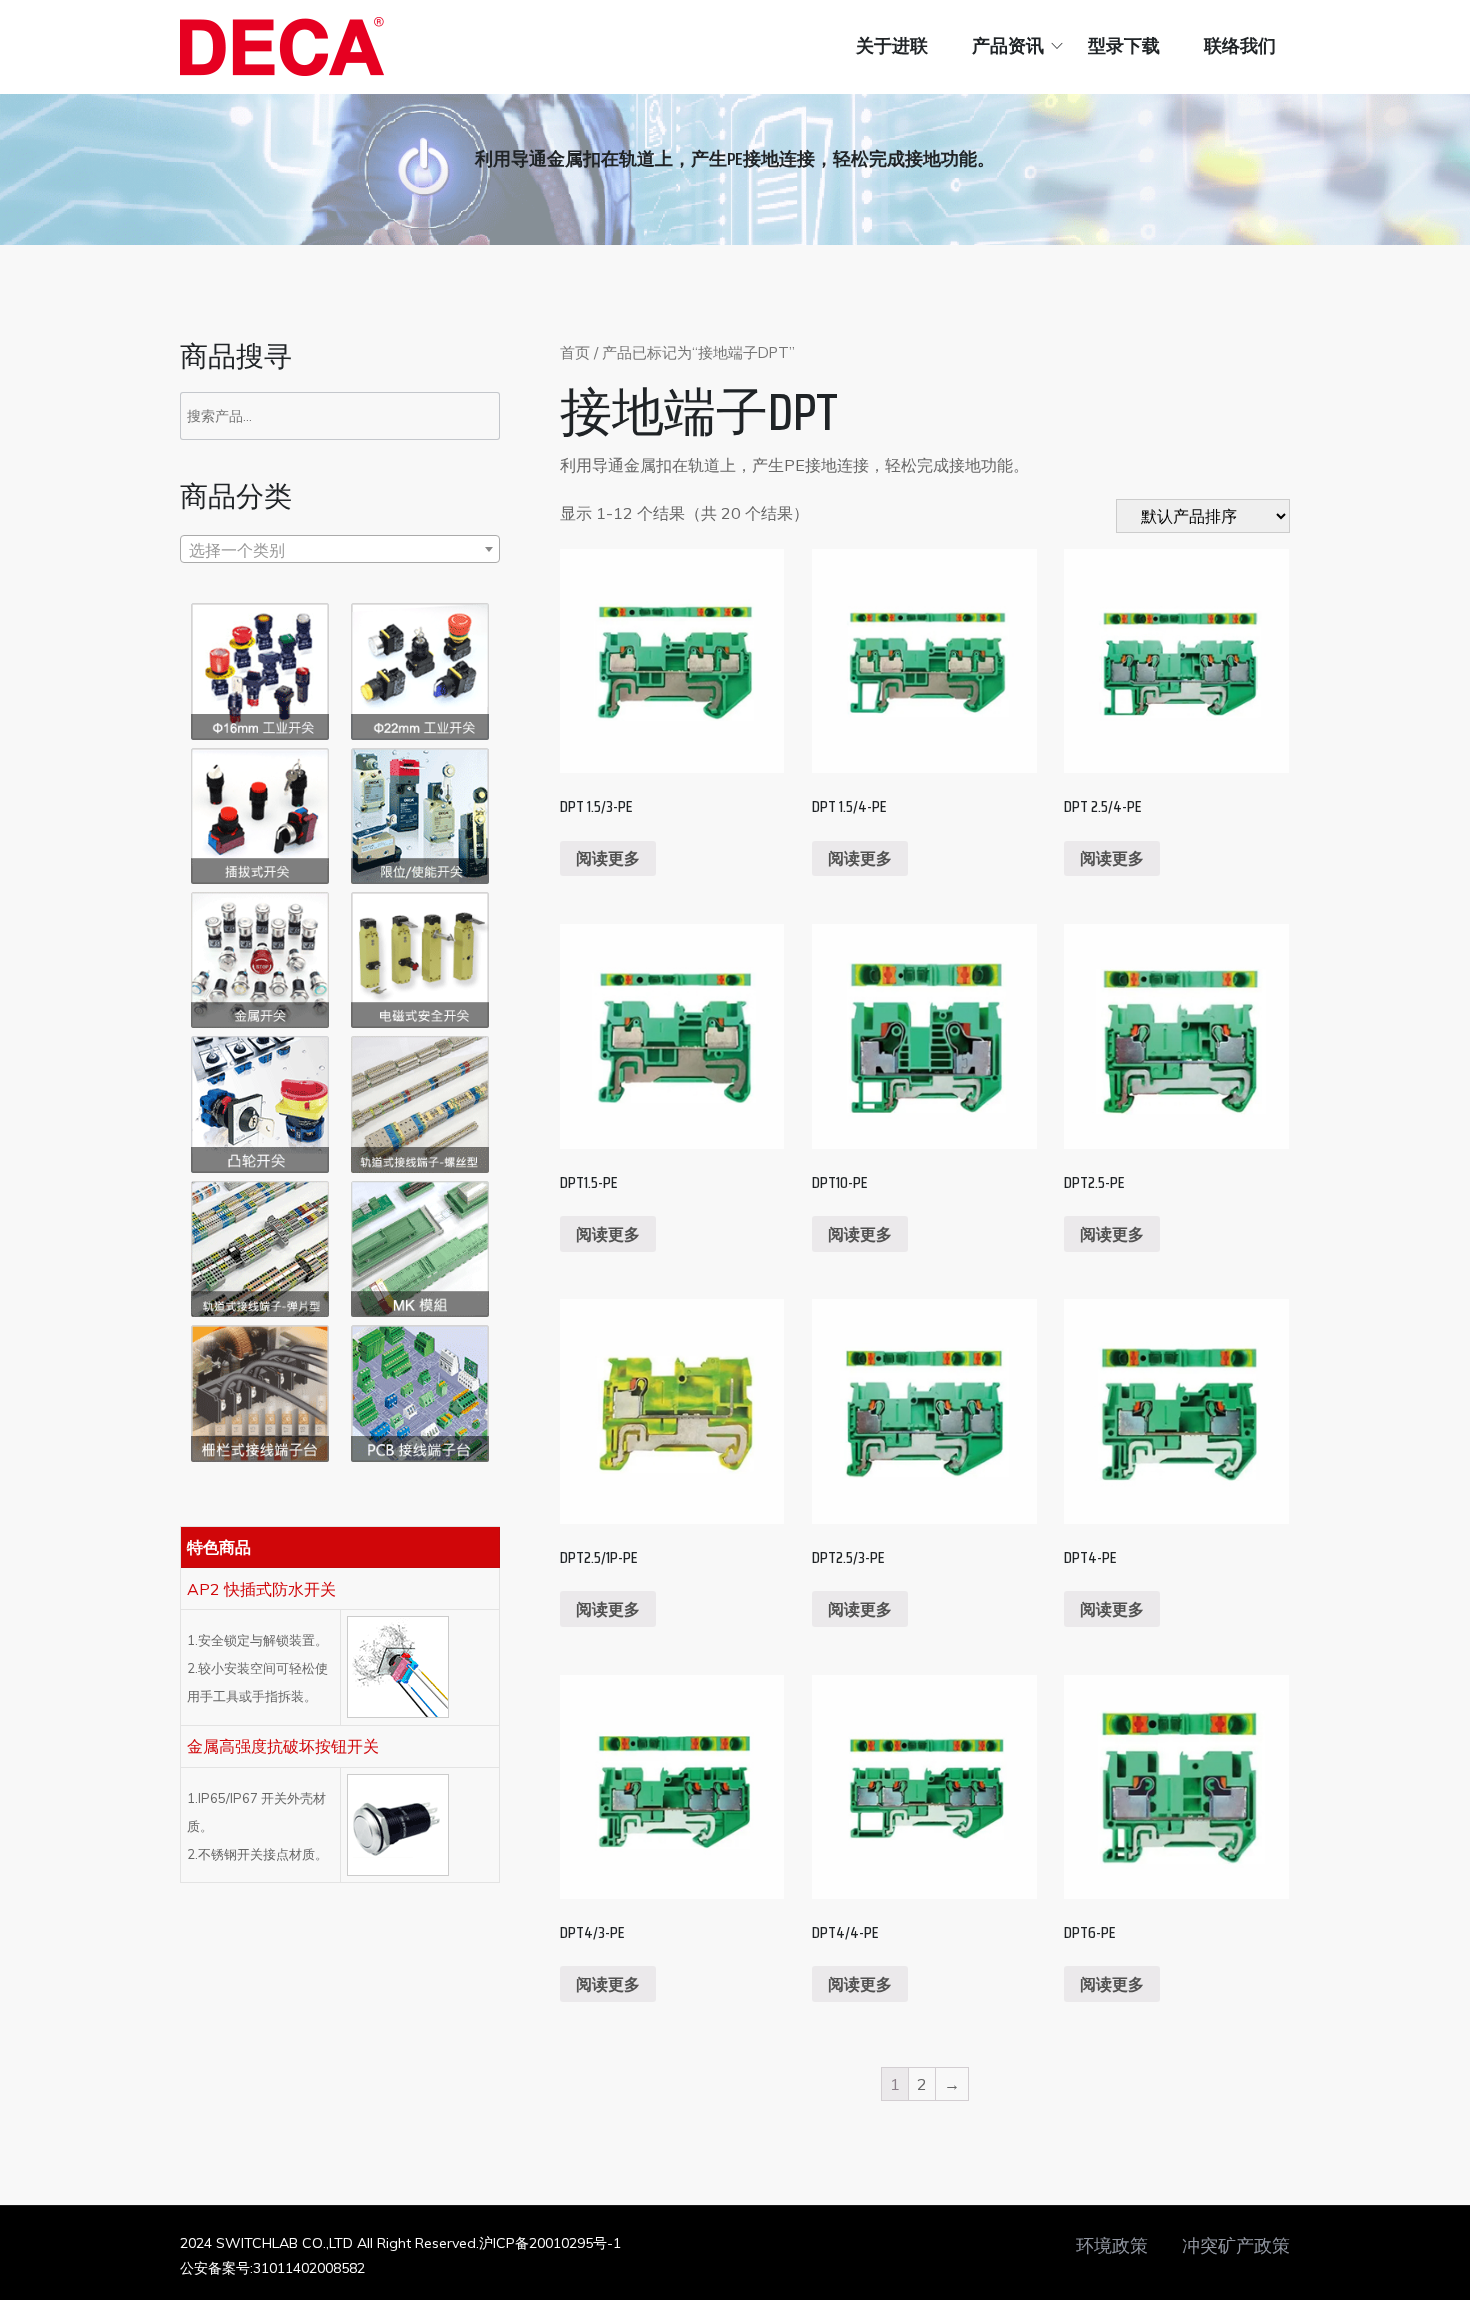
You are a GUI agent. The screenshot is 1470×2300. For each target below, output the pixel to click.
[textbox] (340, 550)
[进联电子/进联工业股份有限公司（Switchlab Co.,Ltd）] (282, 46)
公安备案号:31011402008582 (272, 2268)
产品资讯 (1008, 46)
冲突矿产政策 (1236, 2246)
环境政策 (1112, 2246)
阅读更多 (608, 858)
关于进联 (892, 46)
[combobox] (340, 549)
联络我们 (1240, 46)
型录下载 (1124, 46)
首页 (575, 352)
